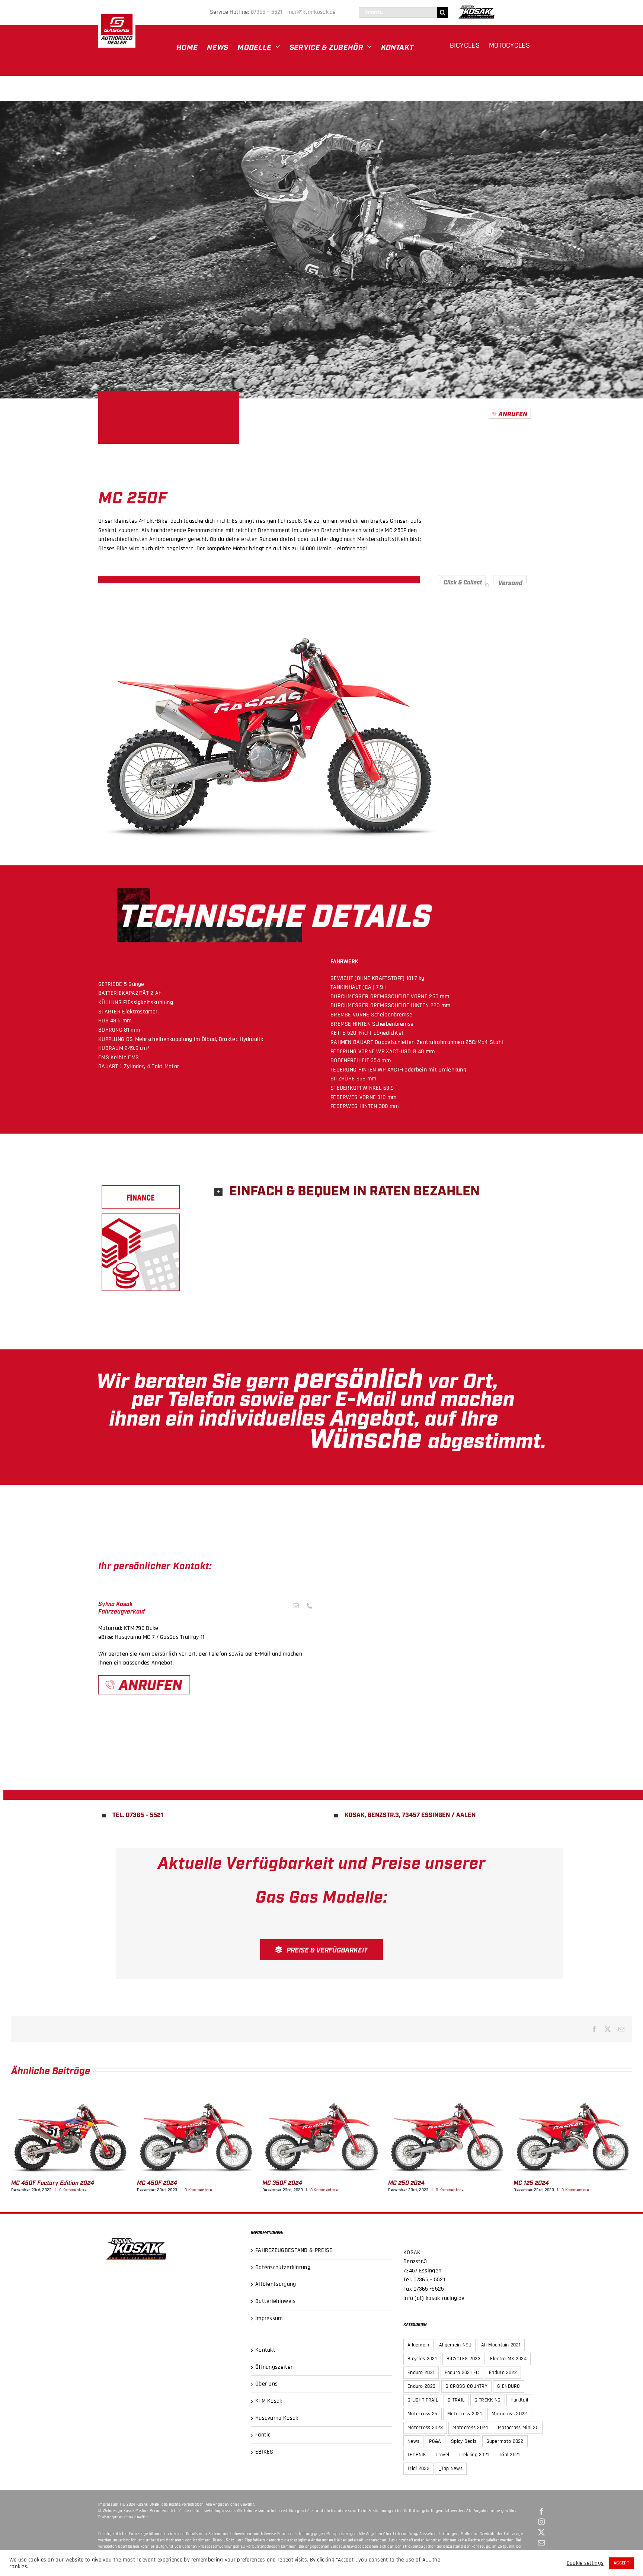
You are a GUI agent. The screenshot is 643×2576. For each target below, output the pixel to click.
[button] (380, 1191)
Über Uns (266, 2384)
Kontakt (265, 2350)
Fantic (263, 2435)
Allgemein (418, 2345)
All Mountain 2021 (501, 2345)
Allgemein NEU (455, 2345)
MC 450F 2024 (196, 2132)
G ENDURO (508, 2386)
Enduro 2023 (421, 2386)
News (413, 2441)
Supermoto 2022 (505, 2441)
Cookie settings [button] (585, 2563)
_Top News (451, 2468)
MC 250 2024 (447, 2132)
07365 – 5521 (268, 12)
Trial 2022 (418, 2468)
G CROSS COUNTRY (467, 2386)
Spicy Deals (464, 2441)
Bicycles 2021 (422, 2359)
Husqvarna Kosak (277, 2418)
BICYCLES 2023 (463, 2359)
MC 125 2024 (573, 2132)
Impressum (269, 2318)
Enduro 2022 (503, 2372)
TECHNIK (417, 2455)
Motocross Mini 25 (518, 2428)
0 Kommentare (73, 2190)
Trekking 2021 (474, 2455)
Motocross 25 (423, 2414)
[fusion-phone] (310, 1606)
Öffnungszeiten (274, 2367)
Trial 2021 (510, 2455)
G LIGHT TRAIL (423, 2400)
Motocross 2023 (425, 2428)
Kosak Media (135, 2511)
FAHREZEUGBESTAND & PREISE (294, 2250)
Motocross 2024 (470, 2428)
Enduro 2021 (421, 2372)
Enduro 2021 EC (462, 2372)
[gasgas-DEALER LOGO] (117, 13)
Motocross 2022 (509, 2414)
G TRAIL (456, 2400)
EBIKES (264, 2452)
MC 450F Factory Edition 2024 (70, 2132)
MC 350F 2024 (321, 2132)
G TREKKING (488, 2400)
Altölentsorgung (276, 2284)
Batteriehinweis (276, 2301)
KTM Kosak (269, 2401)
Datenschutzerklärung (283, 2267)
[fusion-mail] (296, 1606)
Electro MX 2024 (508, 2359)
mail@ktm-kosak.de (312, 12)
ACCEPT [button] (621, 2563)
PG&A (435, 2441)
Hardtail (519, 2400)
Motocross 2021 (465, 2414)
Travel (442, 2455)
